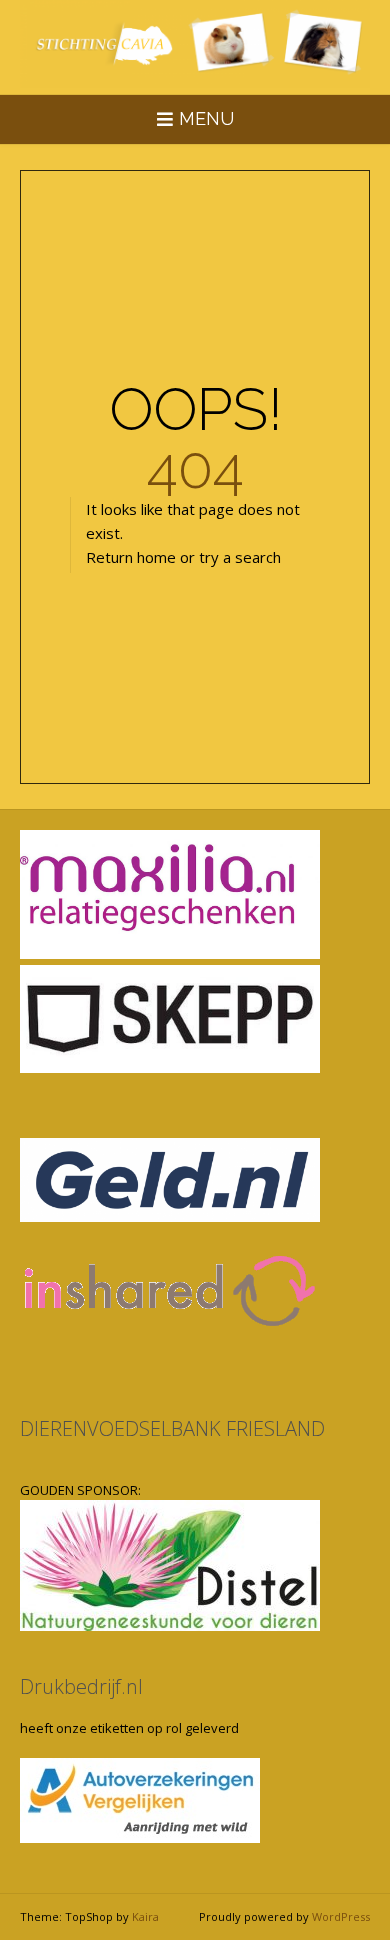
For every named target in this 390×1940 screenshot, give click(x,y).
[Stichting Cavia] (195, 44)
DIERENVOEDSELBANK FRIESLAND (172, 1428)
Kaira (145, 1916)
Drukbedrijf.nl (81, 1686)
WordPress (341, 1916)
